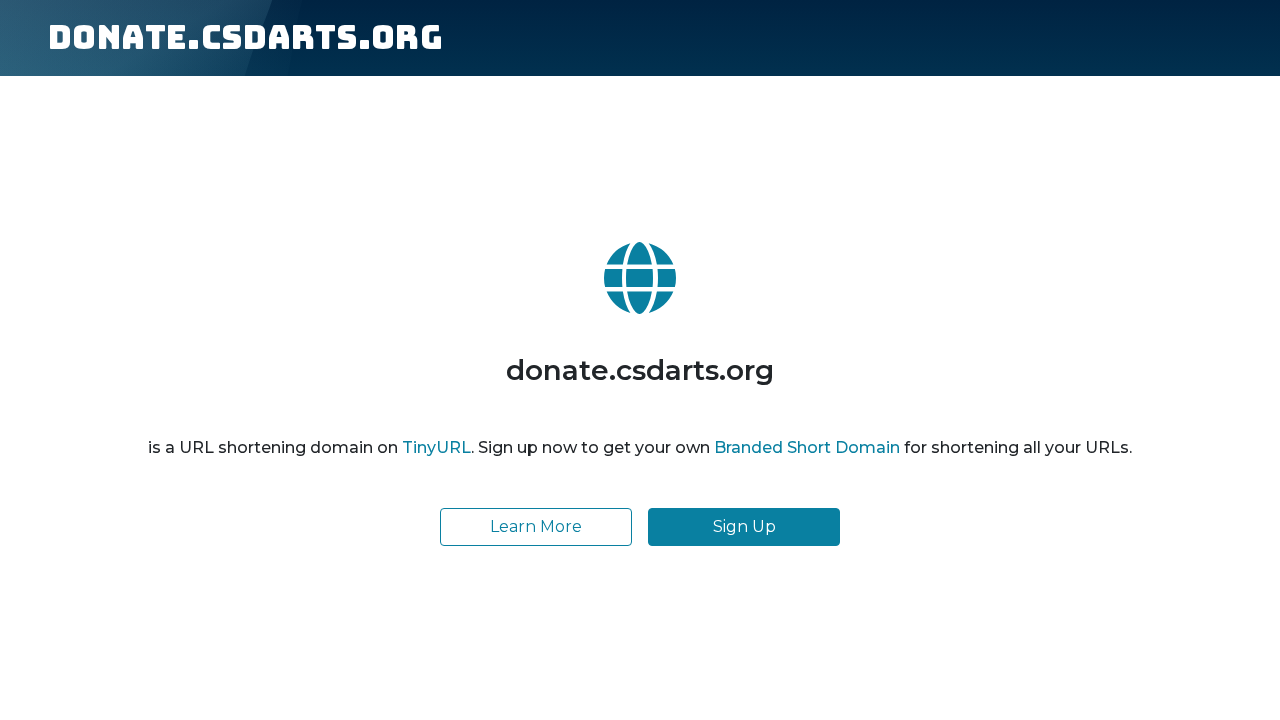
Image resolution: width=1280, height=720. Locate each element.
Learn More (536, 526)
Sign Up (744, 526)
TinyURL (436, 447)
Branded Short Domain (807, 447)
